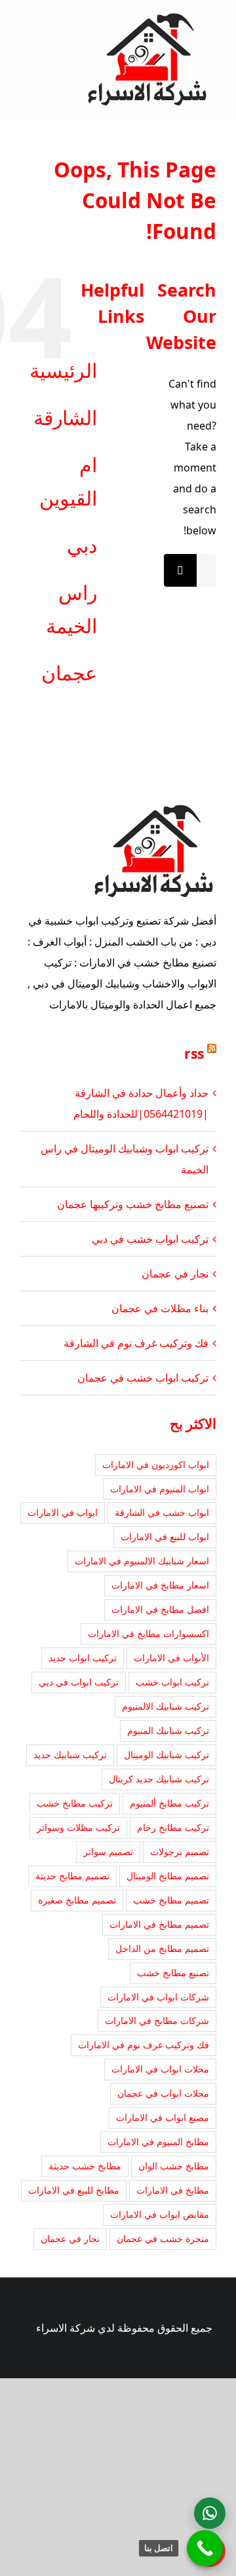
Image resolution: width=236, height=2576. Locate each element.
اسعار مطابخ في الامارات (160, 1585)
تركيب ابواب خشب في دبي (150, 1239)
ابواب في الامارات (63, 1512)
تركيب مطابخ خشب (75, 1803)
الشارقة (65, 417)
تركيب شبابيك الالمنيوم (166, 1706)
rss (194, 1054)
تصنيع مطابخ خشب (173, 1973)
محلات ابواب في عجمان (163, 2093)
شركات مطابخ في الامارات (157, 2020)
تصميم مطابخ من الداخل (162, 1948)
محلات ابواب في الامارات (160, 2069)
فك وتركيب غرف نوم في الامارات (144, 2045)
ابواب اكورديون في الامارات (156, 1464)
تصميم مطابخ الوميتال (168, 1876)
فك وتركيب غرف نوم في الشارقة (136, 1343)
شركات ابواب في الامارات (158, 1997)
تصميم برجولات (180, 1851)
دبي (82, 545)
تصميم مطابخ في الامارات (159, 1924)
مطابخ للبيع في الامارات (74, 2190)
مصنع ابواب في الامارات (163, 2117)
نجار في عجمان (175, 1274)
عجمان (69, 673)
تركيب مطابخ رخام (173, 1827)
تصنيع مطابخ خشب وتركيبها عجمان (133, 1204)
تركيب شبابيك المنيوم (168, 1730)
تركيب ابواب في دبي (79, 1682)
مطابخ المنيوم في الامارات (158, 2142)
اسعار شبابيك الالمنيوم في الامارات (142, 1561)
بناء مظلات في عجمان (160, 1308)
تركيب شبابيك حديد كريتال (159, 1779)
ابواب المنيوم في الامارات (160, 1489)
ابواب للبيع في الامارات (165, 1536)
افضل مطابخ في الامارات (160, 1609)
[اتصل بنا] (205, 2548)
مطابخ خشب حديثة (85, 2166)
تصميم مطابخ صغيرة (77, 1900)
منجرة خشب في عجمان (163, 2238)
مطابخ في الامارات (173, 2190)
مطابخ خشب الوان (174, 2166)
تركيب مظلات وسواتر (78, 1827)
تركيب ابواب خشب (172, 1682)
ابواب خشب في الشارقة (162, 1512)
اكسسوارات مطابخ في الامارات (148, 1633)
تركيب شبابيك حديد (70, 1755)
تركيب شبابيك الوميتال (167, 1755)
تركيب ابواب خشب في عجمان (143, 1378)
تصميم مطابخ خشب (171, 1900)
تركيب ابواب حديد (83, 1658)
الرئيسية (63, 370)
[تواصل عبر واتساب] (210, 2513)
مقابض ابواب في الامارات (160, 2214)
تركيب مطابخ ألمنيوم (169, 1803)
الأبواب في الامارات (171, 1658)
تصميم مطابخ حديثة (72, 1876)
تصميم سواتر (108, 1851)
